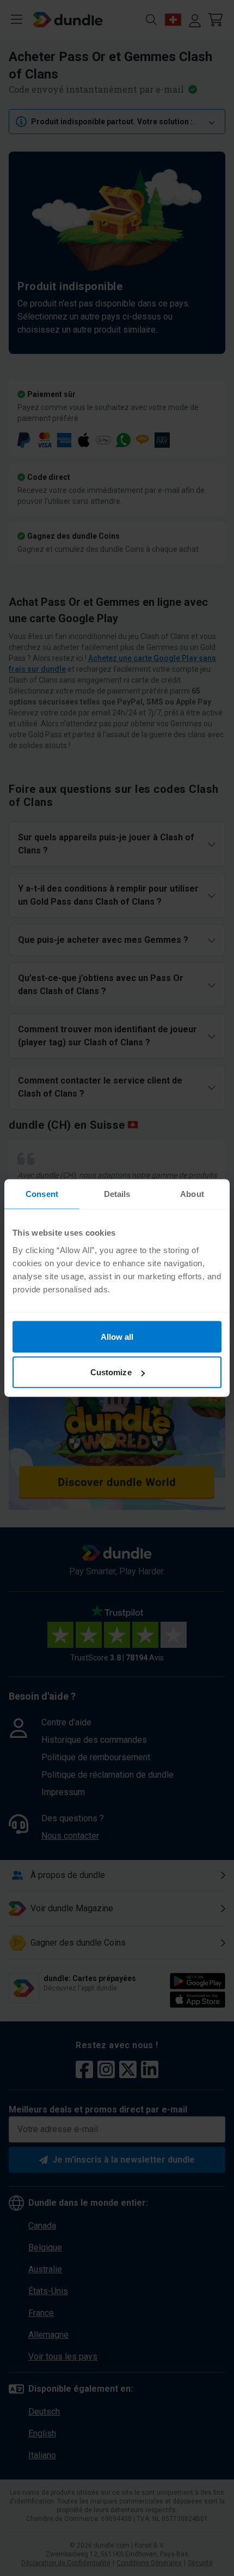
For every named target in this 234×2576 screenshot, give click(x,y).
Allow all (117, 1336)
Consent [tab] (42, 1194)
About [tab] (192, 1194)
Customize (111, 1372)
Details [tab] (117, 1194)
